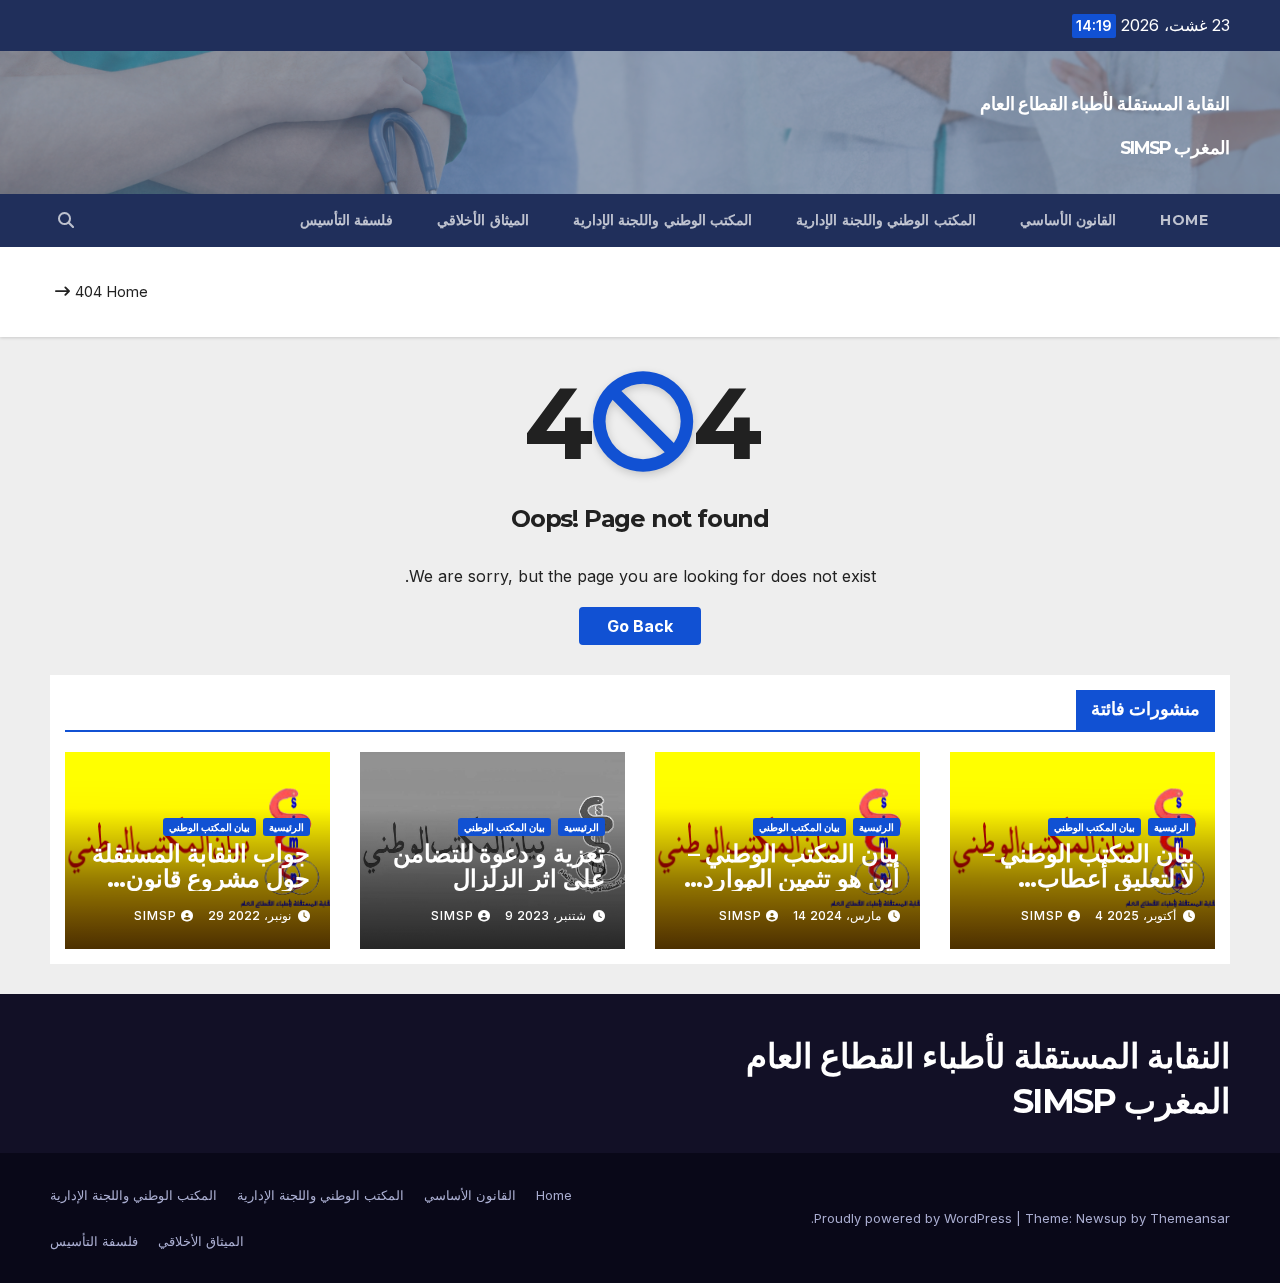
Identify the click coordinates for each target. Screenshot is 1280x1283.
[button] (66, 220)
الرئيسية (1171, 827)
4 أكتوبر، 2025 (1135, 915)
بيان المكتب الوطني (1094, 827)
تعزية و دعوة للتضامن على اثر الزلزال (499, 866)
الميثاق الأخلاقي (483, 220)
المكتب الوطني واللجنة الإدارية (886, 220)
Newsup (1101, 1218)
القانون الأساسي (1068, 220)
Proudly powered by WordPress (915, 1218)
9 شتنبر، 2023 (545, 915)
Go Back (640, 626)
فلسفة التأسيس (347, 220)
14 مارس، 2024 (837, 915)
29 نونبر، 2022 (249, 915)
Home (1184, 220)
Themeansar (1190, 1218)
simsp (1042, 915)
